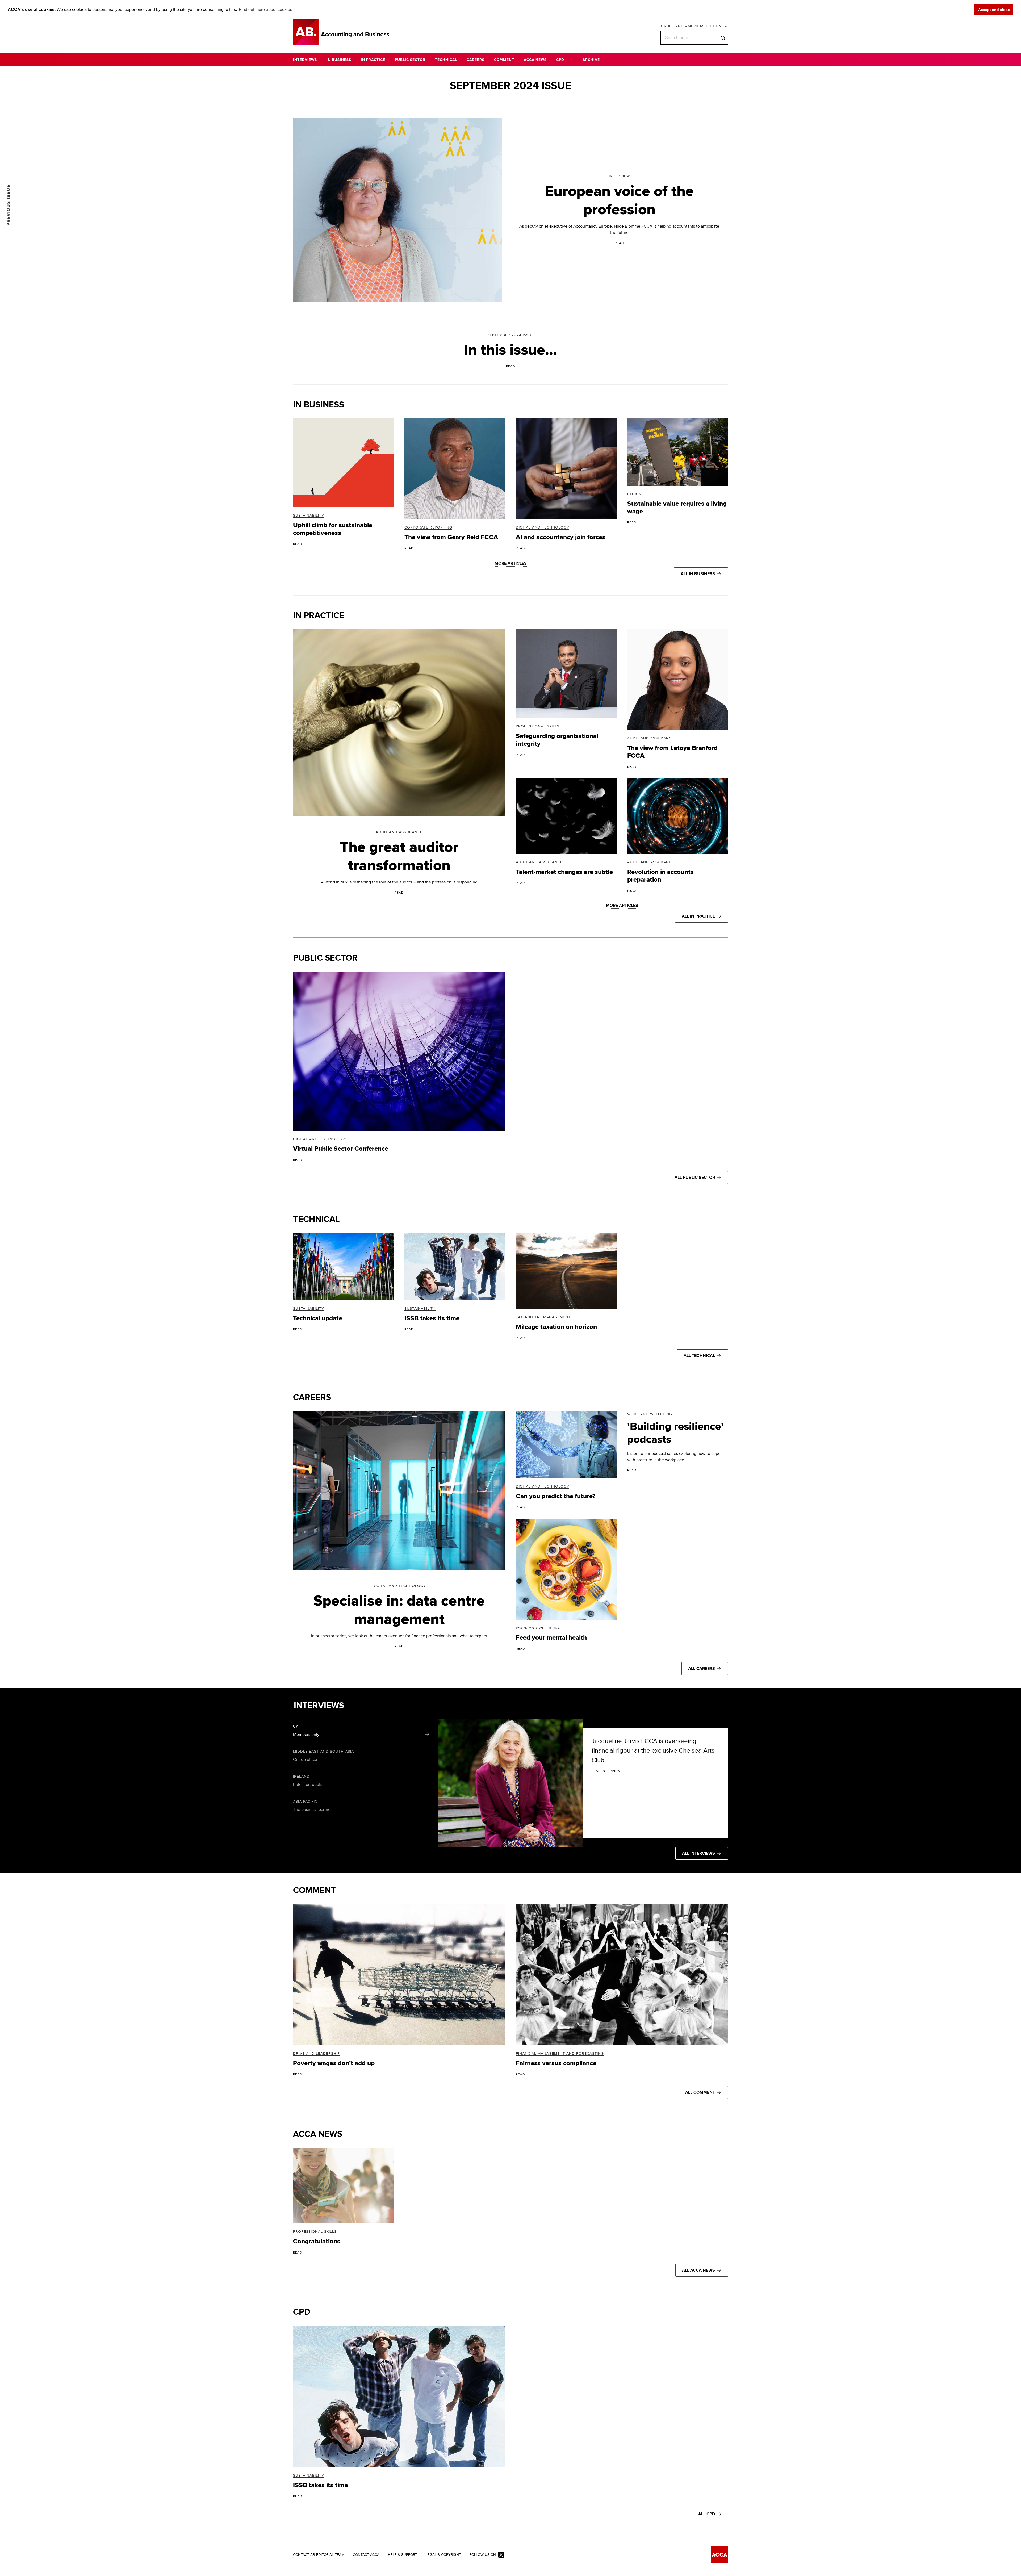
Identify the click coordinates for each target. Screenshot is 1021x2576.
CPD (302, 2312)
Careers (312, 1398)
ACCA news (318, 2134)
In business (319, 405)
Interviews (319, 1706)
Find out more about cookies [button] (265, 9)
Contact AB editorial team (319, 2555)
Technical (316, 1219)
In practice (319, 616)
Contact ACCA (366, 2555)
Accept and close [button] (994, 10)
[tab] (361, 1732)
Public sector (325, 958)
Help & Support (403, 2555)
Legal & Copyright (443, 2555)
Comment (314, 1890)
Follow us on (483, 2555)
